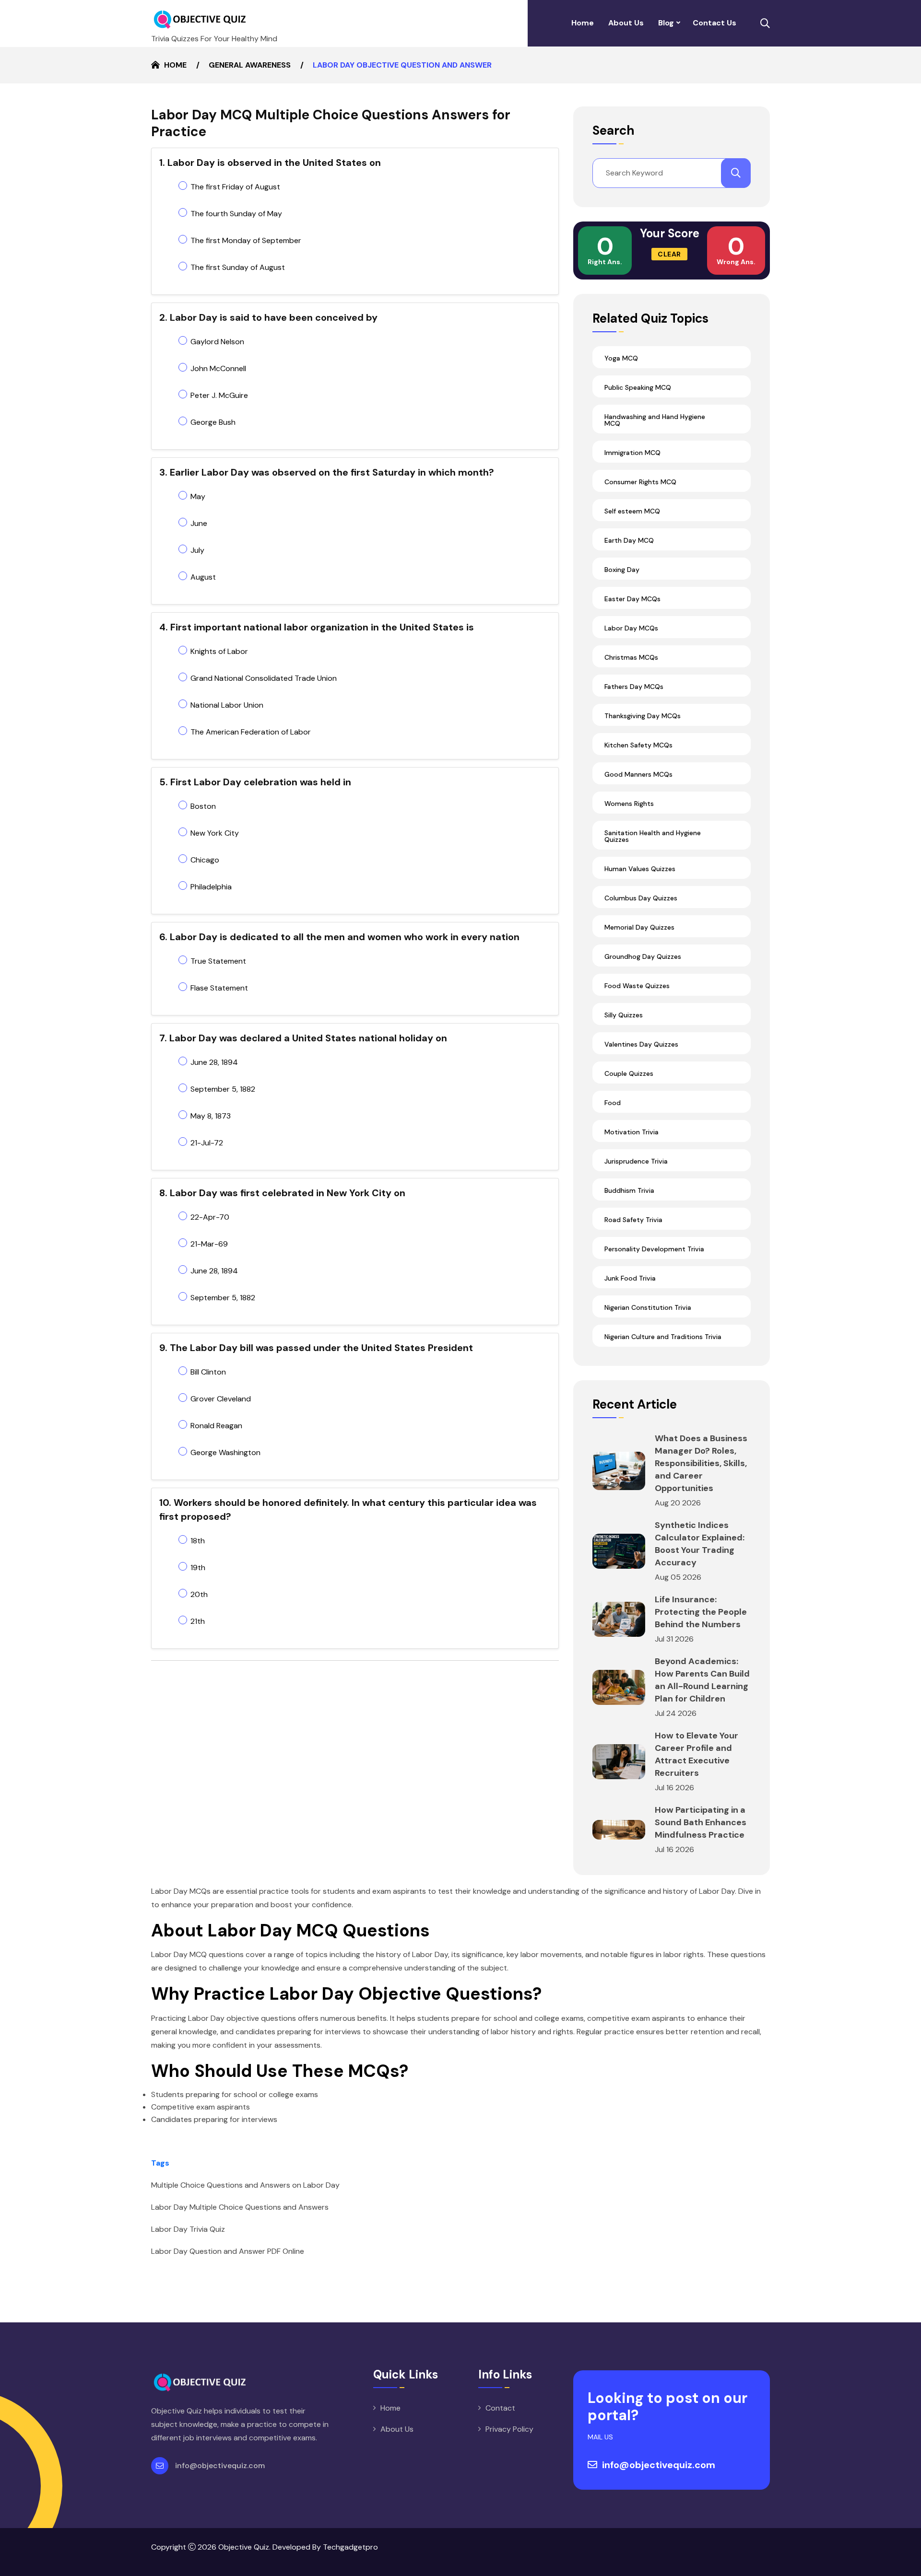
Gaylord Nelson (217, 342)
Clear (669, 254)
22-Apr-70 (210, 1217)
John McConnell (218, 368)
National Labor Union (227, 705)
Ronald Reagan (216, 1426)
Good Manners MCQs (638, 774)
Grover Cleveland (221, 1399)
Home (583, 23)
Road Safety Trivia (633, 1220)
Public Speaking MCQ (638, 387)
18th (198, 1541)
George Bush (213, 422)
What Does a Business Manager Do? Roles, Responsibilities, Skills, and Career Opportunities (701, 1463)
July (197, 550)
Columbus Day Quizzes (641, 898)
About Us (626, 23)
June (199, 523)
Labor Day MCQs (631, 628)
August (203, 577)
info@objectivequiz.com (220, 2465)
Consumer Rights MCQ (640, 482)
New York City (215, 833)
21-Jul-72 (207, 1143)
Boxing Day (622, 570)
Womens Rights (629, 804)
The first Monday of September (246, 240)
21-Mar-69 (209, 1244)
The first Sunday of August (238, 267)
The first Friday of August (235, 187)
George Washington (225, 1452)
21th (198, 1621)
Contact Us (714, 23)
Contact (500, 2408)
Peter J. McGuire (219, 395)
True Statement (218, 961)
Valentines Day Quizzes (641, 1044)
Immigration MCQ (632, 453)
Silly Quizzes (624, 1015)
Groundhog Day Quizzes (643, 956)
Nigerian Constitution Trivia (648, 1307)
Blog (666, 23)
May (198, 496)
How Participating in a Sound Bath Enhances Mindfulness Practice (701, 1822)
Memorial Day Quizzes (639, 927)
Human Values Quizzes (640, 869)
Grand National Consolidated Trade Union (264, 678)
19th (198, 1568)
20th (199, 1594)
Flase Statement (219, 988)
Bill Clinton (208, 1372)
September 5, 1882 (223, 1089)
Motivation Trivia (632, 1132)
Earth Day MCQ (629, 540)
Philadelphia (211, 887)
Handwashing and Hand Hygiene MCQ (655, 420)
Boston (203, 806)
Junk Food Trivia (630, 1278)
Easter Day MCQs (632, 599)
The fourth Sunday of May (236, 214)
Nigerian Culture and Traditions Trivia (663, 1337)
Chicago (205, 860)
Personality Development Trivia (654, 1249)
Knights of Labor (219, 651)
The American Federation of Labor (251, 732)
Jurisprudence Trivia (636, 1161)
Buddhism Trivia (629, 1190)
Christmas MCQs (631, 657)
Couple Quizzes (629, 1073)
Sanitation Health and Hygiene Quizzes (653, 836)
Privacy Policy (509, 2429)
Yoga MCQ (621, 358)
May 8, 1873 (211, 1116)
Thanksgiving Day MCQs (643, 716)
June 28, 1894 (214, 1062)
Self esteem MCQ (632, 511)
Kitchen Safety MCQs (638, 745)
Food (613, 1103)
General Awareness (250, 65)
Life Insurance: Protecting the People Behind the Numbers (701, 1612)
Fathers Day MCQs (634, 687)
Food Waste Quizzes (637, 986)
